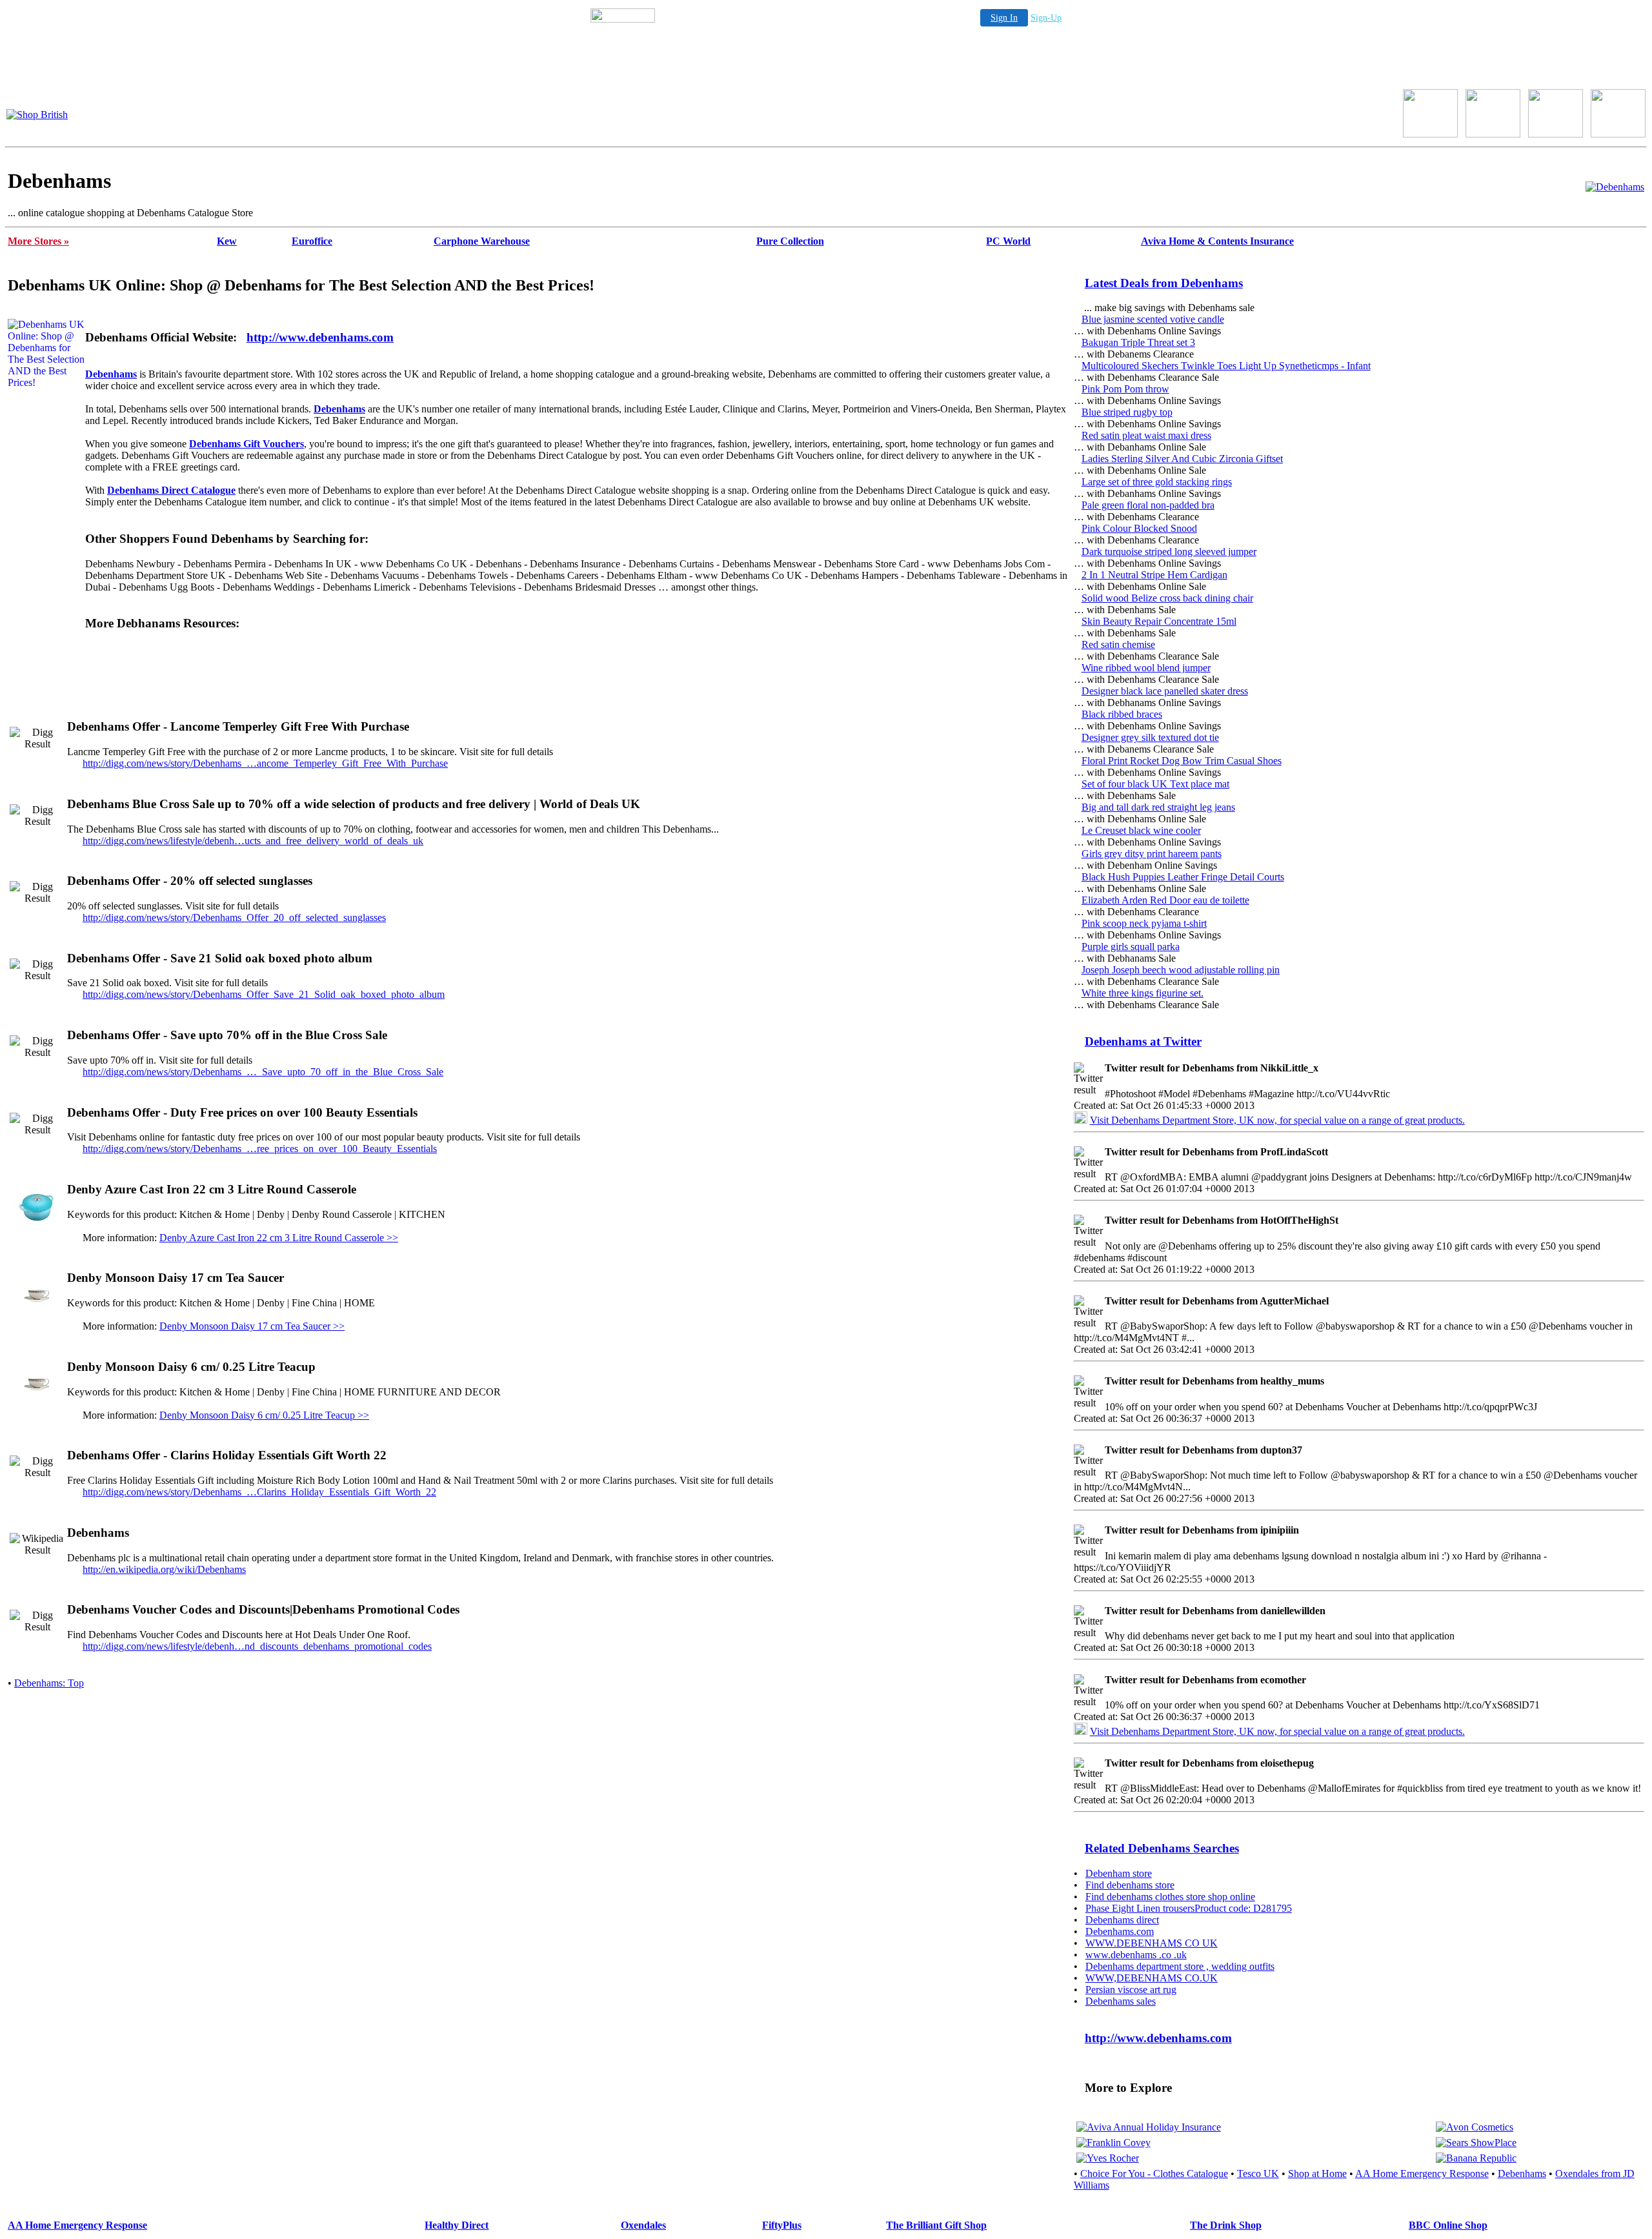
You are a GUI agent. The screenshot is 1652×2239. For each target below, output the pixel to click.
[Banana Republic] (1476, 2158)
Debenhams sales (1121, 2001)
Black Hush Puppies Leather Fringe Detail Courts (1183, 877)
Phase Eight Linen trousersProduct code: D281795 (1189, 1908)
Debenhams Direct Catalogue (171, 490)
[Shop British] (37, 115)
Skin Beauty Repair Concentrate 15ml (1159, 621)
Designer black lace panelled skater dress (1165, 691)
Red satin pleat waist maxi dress (1146, 435)
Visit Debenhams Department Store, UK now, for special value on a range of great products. (1277, 1120)
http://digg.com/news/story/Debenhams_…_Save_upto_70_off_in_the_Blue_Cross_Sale (263, 1072)
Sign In (1004, 18)
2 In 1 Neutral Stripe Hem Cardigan (1154, 575)
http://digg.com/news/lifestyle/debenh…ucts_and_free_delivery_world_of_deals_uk (253, 841)
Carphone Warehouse (482, 241)
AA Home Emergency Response (1422, 2173)
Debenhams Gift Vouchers (247, 444)
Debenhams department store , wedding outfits (1180, 1966)
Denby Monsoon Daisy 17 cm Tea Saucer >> (252, 1326)
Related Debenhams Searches (1162, 1848)
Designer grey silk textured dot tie (1150, 737)
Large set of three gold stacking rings (1157, 482)
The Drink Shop (1226, 2225)
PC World (1008, 241)
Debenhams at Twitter (1143, 1041)
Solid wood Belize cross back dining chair (1167, 598)
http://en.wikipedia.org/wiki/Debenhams (164, 1569)
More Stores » (38, 241)
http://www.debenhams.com (320, 337)
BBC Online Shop (1448, 2225)
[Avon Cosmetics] (1475, 2127)
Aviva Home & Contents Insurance (1217, 241)
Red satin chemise (1118, 644)
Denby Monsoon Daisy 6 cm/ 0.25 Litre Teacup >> (264, 1415)
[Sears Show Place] (1476, 2143)
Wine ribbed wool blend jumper (1146, 668)
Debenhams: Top (49, 1683)
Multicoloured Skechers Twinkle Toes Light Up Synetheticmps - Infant (1226, 366)
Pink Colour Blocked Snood (1139, 528)
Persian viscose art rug (1131, 1990)
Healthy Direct (457, 2225)
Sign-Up (1046, 18)
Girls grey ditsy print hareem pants (1152, 854)
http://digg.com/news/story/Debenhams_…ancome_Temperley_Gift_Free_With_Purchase (265, 763)
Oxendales (643, 2225)
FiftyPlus (782, 2225)
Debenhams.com (1120, 1931)
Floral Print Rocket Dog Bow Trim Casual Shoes (1182, 761)
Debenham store (1119, 1873)
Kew (227, 241)
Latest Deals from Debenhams (1164, 283)
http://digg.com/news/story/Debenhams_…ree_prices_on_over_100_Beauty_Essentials (260, 1149)
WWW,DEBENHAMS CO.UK (1152, 1978)
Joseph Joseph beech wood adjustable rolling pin (1181, 970)
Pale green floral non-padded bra (1148, 505)
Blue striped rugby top (1127, 412)
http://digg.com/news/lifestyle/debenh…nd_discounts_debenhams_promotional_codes (257, 1646)
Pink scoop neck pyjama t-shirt (1144, 923)
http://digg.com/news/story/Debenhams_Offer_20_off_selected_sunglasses (234, 917)
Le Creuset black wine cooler (1141, 830)
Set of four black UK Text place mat (1155, 784)
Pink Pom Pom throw (1125, 389)
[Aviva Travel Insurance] (1149, 2127)
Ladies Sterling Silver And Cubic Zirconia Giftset (1182, 459)
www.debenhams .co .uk (1136, 1955)
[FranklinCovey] (1113, 2143)
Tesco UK (1258, 2173)
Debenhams (111, 374)
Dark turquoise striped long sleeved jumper (1169, 552)
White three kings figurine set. (1143, 993)
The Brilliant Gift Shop (936, 2225)
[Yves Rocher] (1108, 2158)
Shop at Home (1317, 2173)
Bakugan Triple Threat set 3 (1138, 342)
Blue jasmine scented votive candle (1153, 319)
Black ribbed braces (1122, 714)
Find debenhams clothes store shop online (1170, 1897)
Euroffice (312, 241)
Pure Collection (790, 241)
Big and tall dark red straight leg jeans (1158, 807)
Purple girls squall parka (1131, 947)
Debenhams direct (1122, 1920)
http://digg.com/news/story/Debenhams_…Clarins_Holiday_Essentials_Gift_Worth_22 (259, 1492)
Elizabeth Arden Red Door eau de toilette (1165, 900)
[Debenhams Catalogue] (1615, 187)
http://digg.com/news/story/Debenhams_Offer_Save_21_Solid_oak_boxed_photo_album (264, 994)
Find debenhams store (1130, 1885)
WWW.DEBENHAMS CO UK (1152, 1943)
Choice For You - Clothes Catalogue (1154, 2173)
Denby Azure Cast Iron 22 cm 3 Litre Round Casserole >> (279, 1238)
